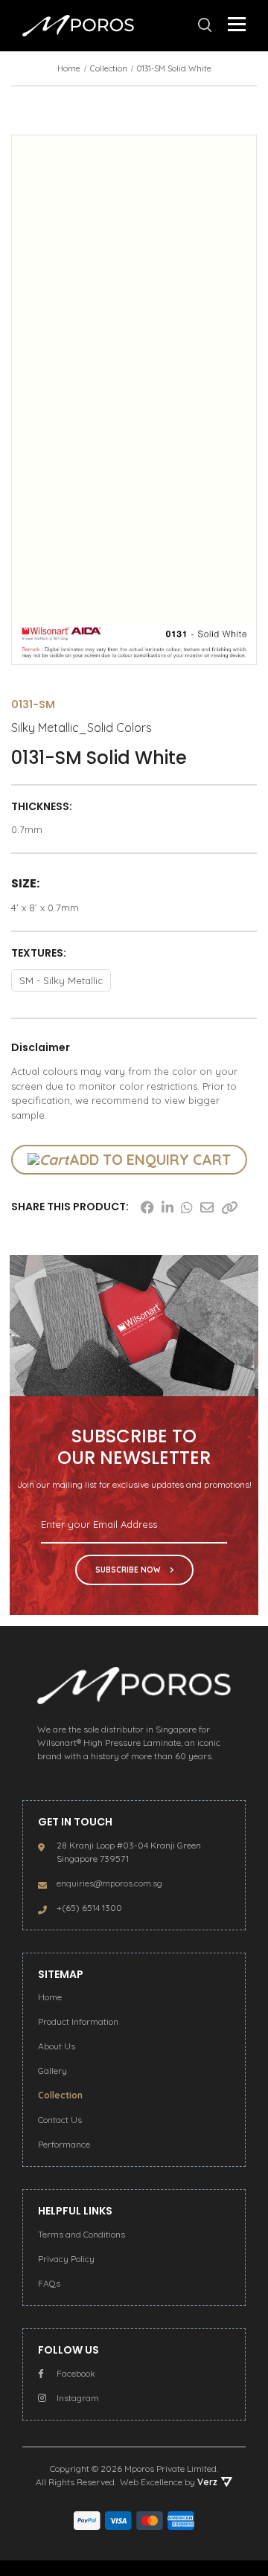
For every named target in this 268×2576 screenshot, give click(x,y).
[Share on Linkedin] (167, 1207)
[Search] (205, 25)
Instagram (78, 2398)
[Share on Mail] (207, 1207)
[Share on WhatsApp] (187, 1207)
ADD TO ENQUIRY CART (150, 1160)
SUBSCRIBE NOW (129, 1570)
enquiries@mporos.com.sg (109, 1883)
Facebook (76, 2373)
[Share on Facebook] (147, 1207)
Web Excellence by (169, 2482)
